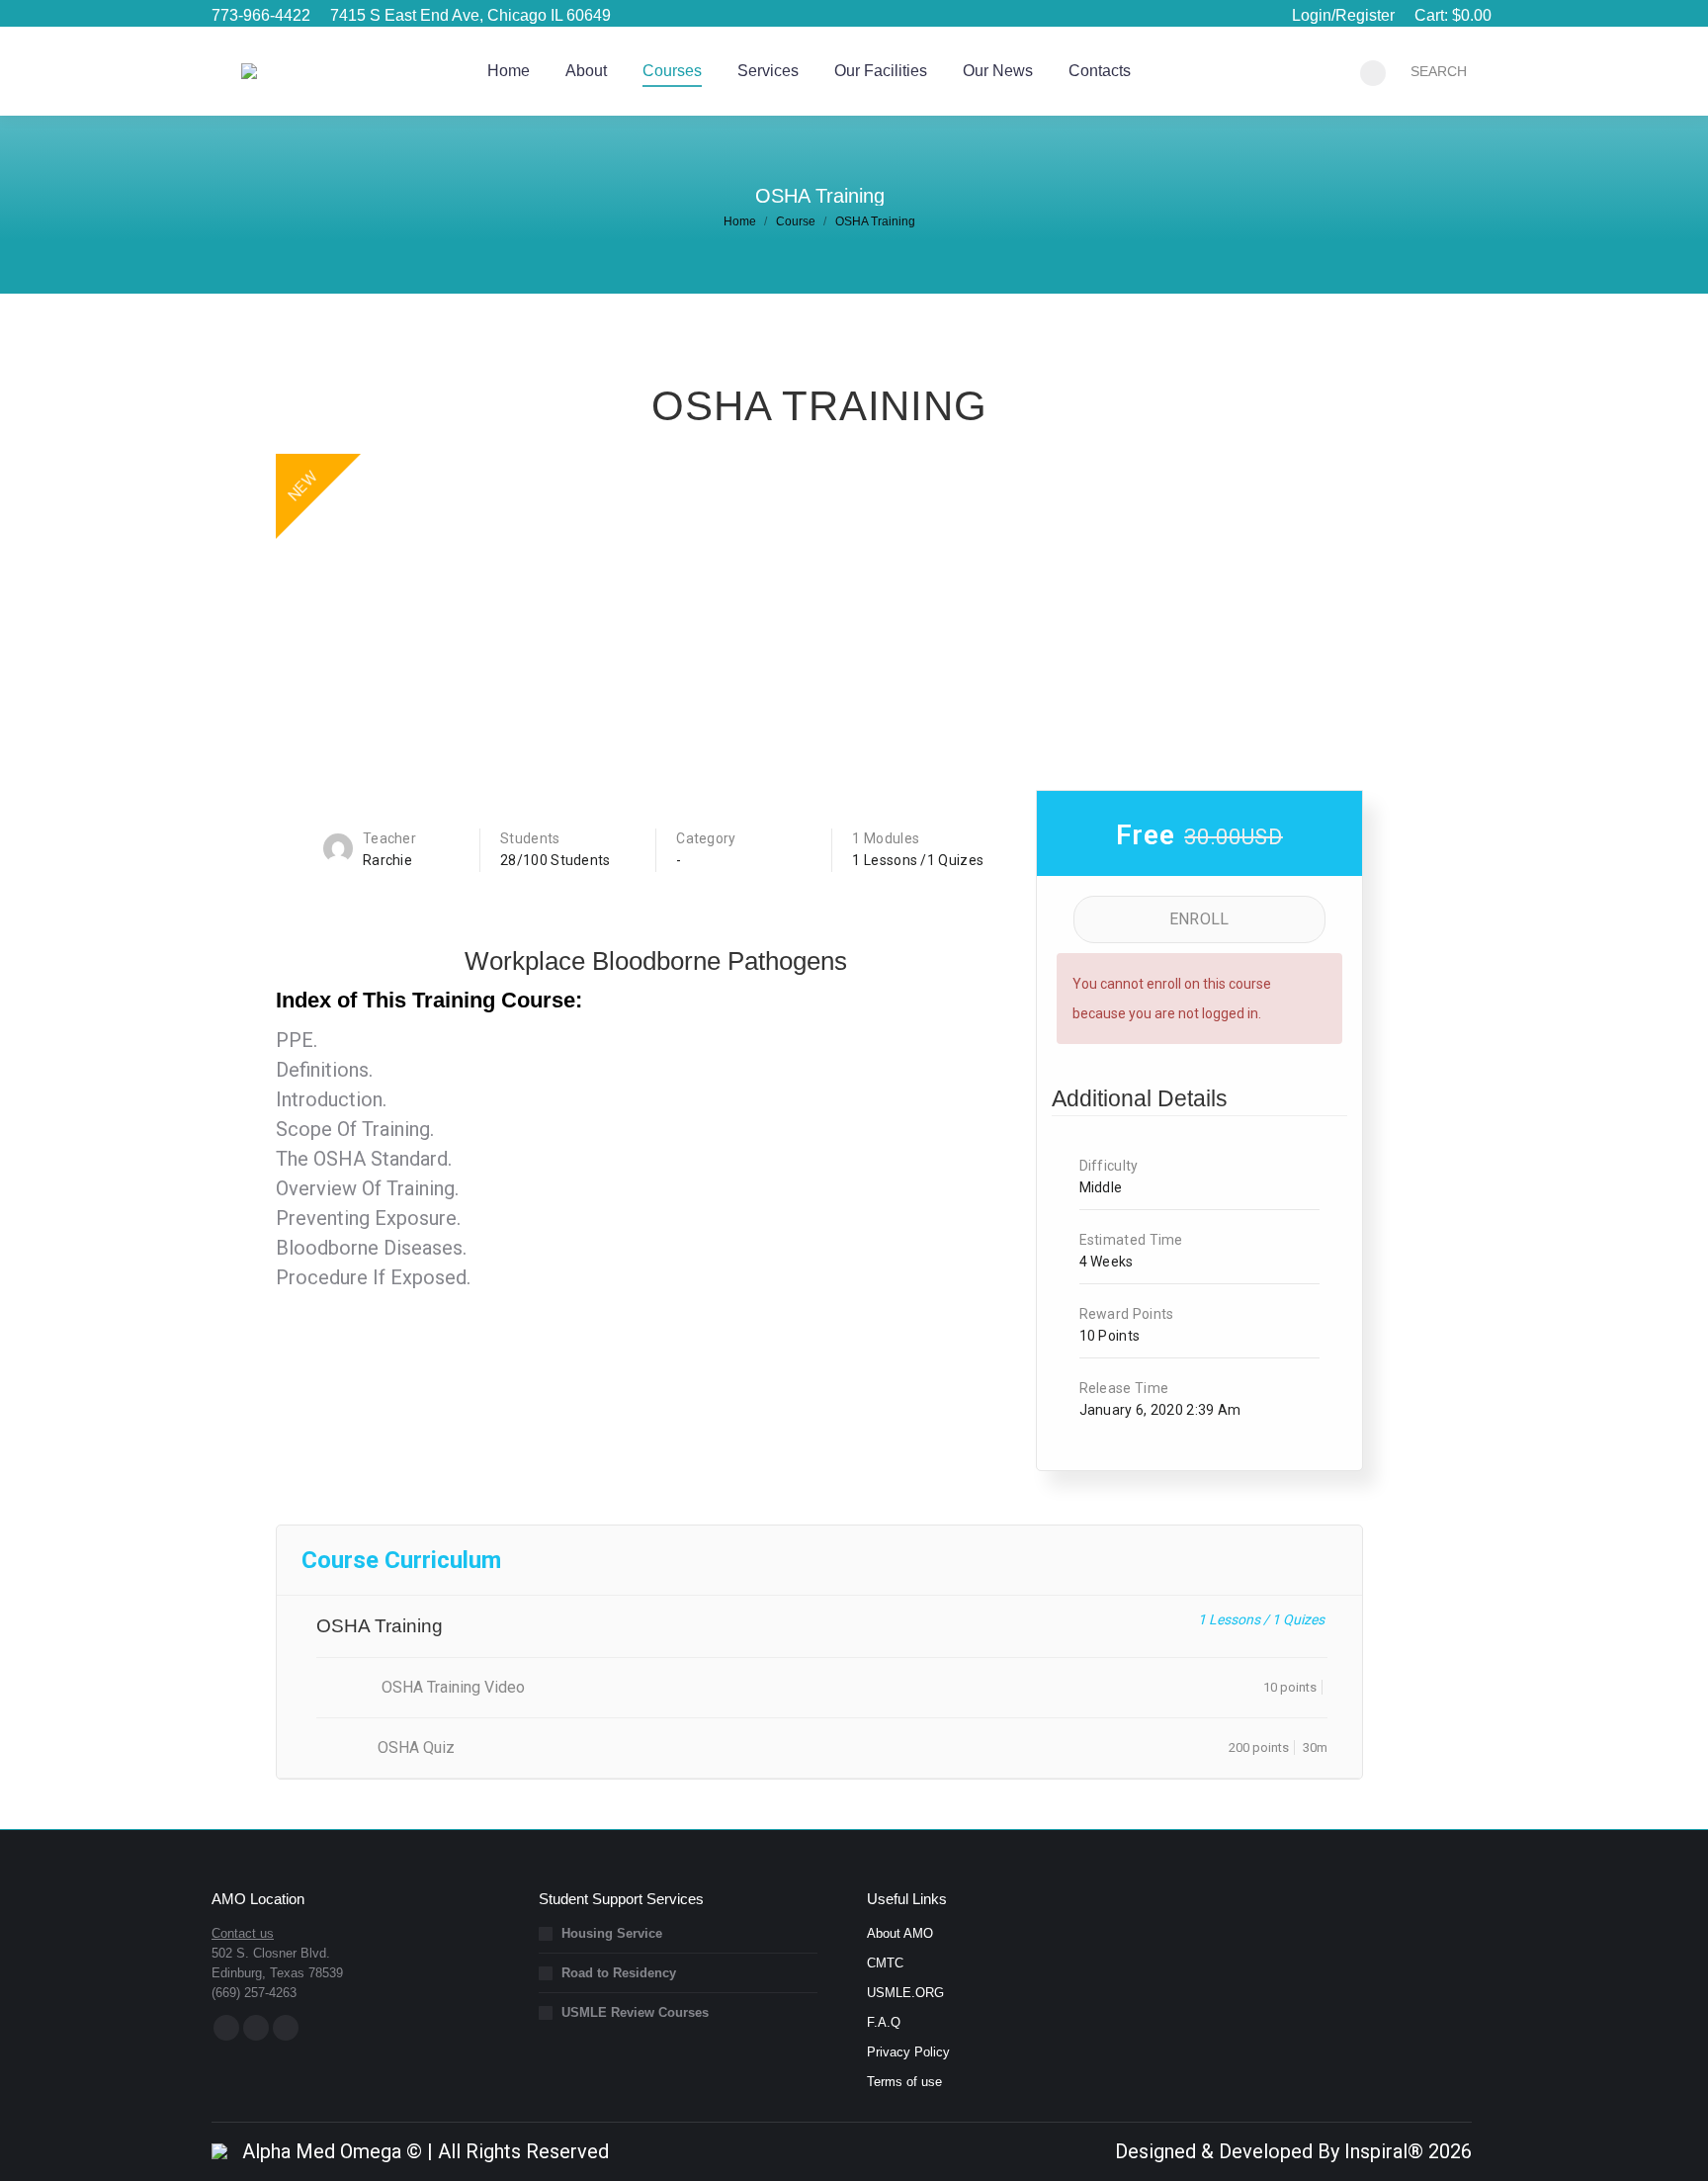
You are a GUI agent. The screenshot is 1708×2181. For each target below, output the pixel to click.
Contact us (243, 1933)
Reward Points (1127, 1314)
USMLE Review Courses (635, 2012)
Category (706, 838)
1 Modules (886, 838)
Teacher (389, 838)
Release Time (1124, 1388)
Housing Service (612, 1933)
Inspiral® (1384, 2151)
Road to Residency (619, 1973)
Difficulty (1109, 1166)
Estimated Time (1131, 1240)
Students (530, 838)
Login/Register (1343, 15)
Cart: (1453, 15)
